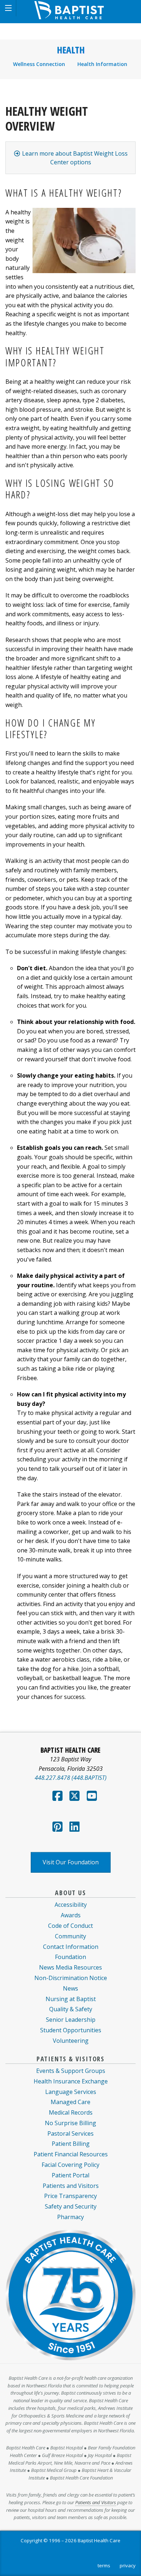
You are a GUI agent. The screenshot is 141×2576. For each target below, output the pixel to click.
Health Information (102, 64)
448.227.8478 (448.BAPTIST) (71, 1778)
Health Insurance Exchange (71, 2081)
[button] (8, 8)
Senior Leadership (71, 2020)
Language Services (71, 2092)
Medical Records (71, 2112)
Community (70, 1936)
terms (104, 2565)
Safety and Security (71, 2206)
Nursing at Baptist (71, 1999)
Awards (71, 1915)
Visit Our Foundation (71, 1862)
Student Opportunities (71, 2030)
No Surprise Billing (70, 2123)
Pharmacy (70, 2217)
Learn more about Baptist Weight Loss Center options (74, 158)
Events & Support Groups (71, 2071)
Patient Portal (70, 2175)
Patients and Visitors (71, 2186)
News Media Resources (70, 1967)
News (70, 1988)
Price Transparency (70, 2196)
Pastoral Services (70, 2133)
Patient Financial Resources (71, 2154)
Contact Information (71, 1947)
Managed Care (70, 2102)
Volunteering (71, 2041)
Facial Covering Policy (70, 2165)
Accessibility (71, 1905)
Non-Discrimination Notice (71, 1978)
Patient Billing (71, 2144)
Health (71, 50)
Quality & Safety (71, 2009)
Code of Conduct (70, 1926)
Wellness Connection (39, 64)
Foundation (70, 1957)
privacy (128, 2565)
